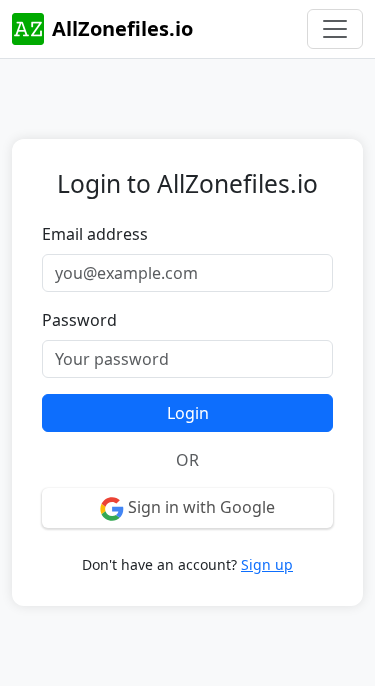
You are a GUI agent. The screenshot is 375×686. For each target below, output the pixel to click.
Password (79, 320)
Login (188, 413)
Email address (95, 234)
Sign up (267, 564)
